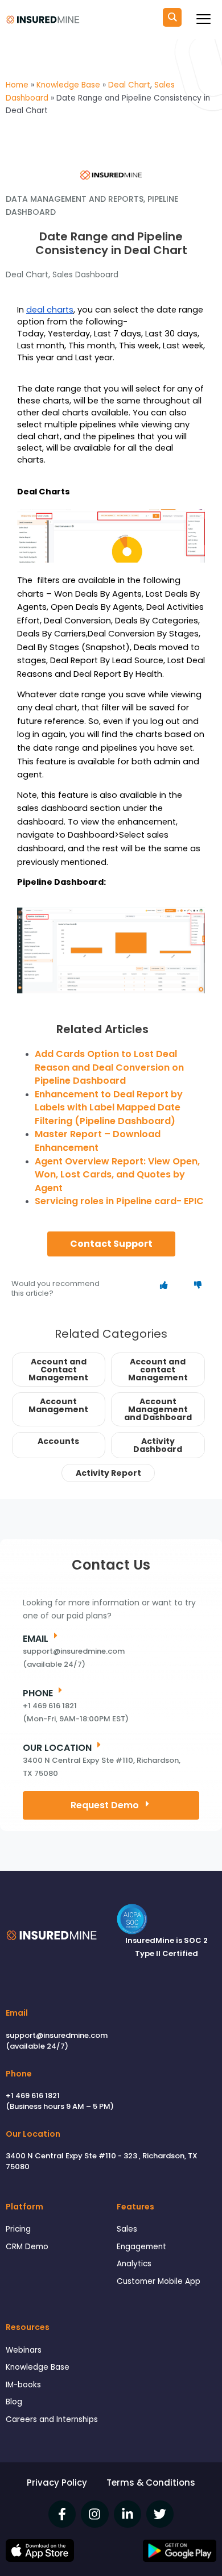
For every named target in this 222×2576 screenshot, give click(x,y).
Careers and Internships (52, 2419)
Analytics (134, 2264)
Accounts (58, 1441)
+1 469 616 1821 (33, 2096)
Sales (127, 2229)
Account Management (58, 1405)
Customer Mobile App (159, 2281)
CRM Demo (27, 2247)
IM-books (23, 2385)
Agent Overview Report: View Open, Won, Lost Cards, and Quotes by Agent (117, 1175)
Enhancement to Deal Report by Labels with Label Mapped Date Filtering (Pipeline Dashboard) (109, 1108)
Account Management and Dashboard (158, 1409)
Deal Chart (27, 274)
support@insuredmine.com (57, 2035)
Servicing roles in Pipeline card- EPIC (119, 1201)
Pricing (18, 2229)
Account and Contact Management (58, 1370)
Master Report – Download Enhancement (98, 1141)
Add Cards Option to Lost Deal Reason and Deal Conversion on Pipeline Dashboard (109, 1067)
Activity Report (108, 1473)
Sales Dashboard (85, 274)
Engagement (141, 2247)
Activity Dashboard (158, 1445)
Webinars (24, 2350)
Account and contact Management (158, 1370)
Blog (14, 2402)
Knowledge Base (38, 2367)
